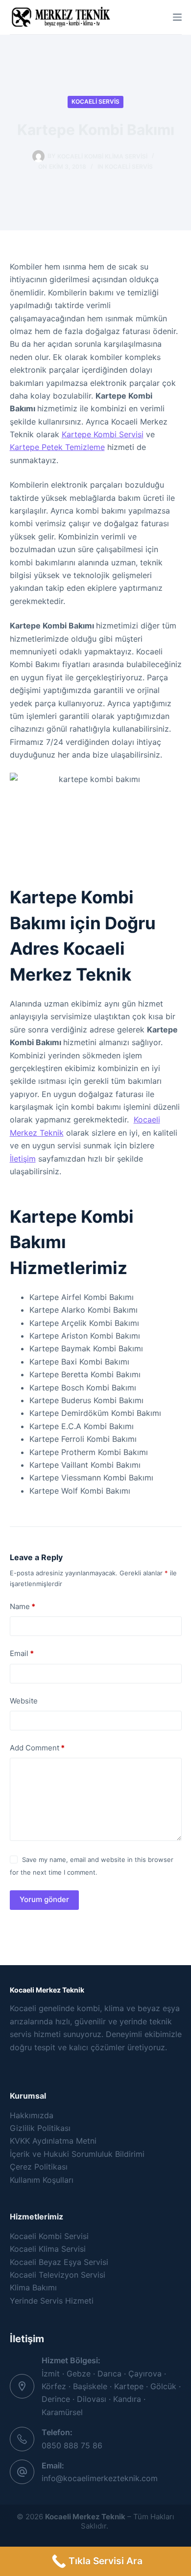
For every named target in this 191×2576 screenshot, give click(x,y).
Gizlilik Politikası (40, 2128)
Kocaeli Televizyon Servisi (58, 2275)
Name (23, 1606)
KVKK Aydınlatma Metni (53, 2141)
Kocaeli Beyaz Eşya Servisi (59, 2262)
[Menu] (177, 17)
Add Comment (37, 1748)
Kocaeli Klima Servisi (48, 2249)
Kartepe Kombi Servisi (103, 434)
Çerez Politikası (39, 2167)
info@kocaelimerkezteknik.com (100, 2478)
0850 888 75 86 (72, 2445)
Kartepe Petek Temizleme (57, 447)
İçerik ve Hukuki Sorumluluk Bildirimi (77, 2154)
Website (24, 1701)
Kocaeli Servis (95, 101)
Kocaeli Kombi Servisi (49, 2236)
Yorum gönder (44, 1899)
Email (22, 1653)
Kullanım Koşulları (42, 2180)
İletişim (23, 1159)
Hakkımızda (32, 2115)
